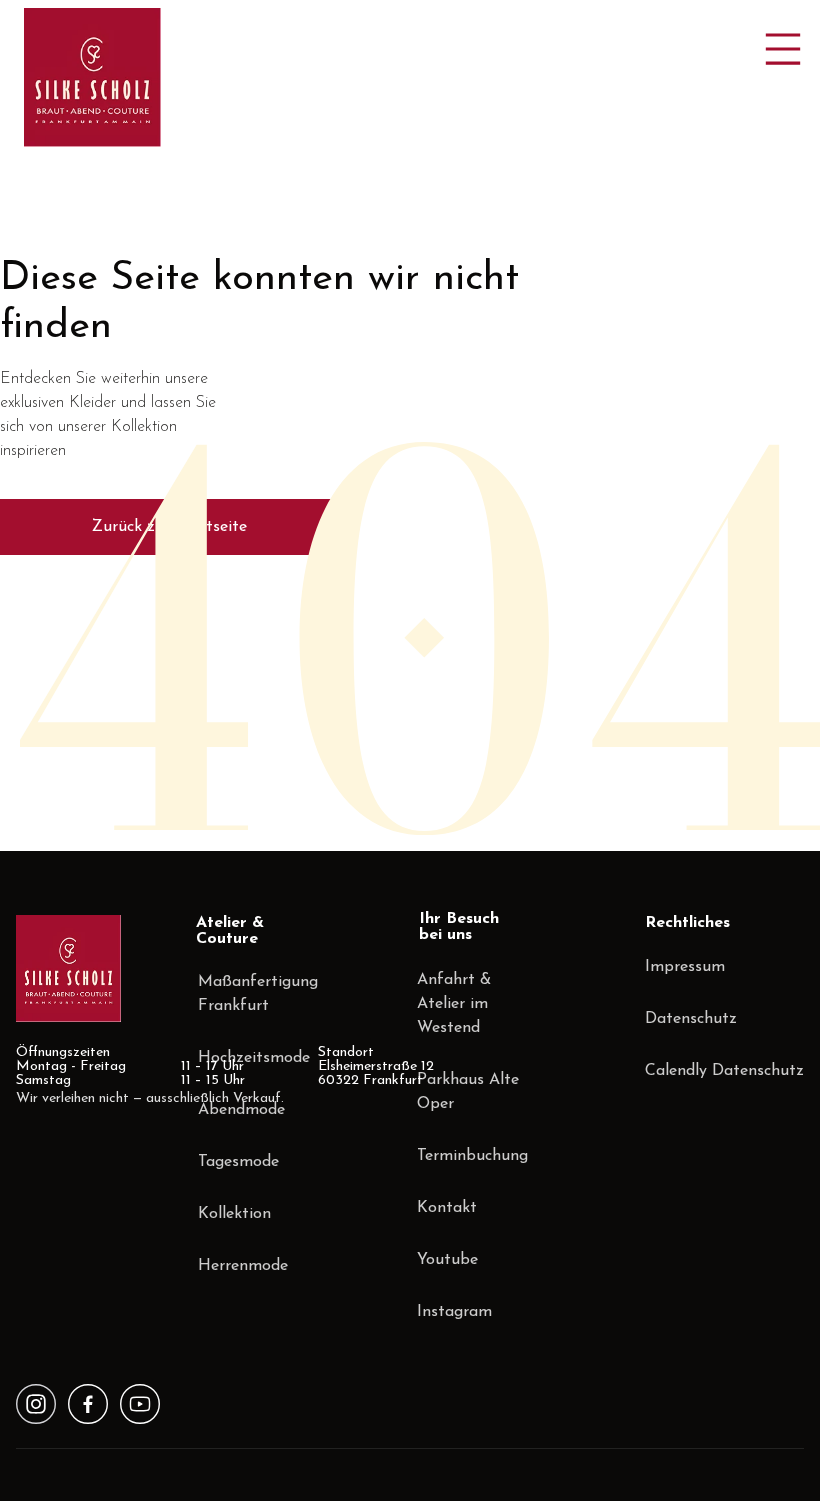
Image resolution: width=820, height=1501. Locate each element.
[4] (88, 1404)
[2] (140, 1404)
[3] (36, 1404)
